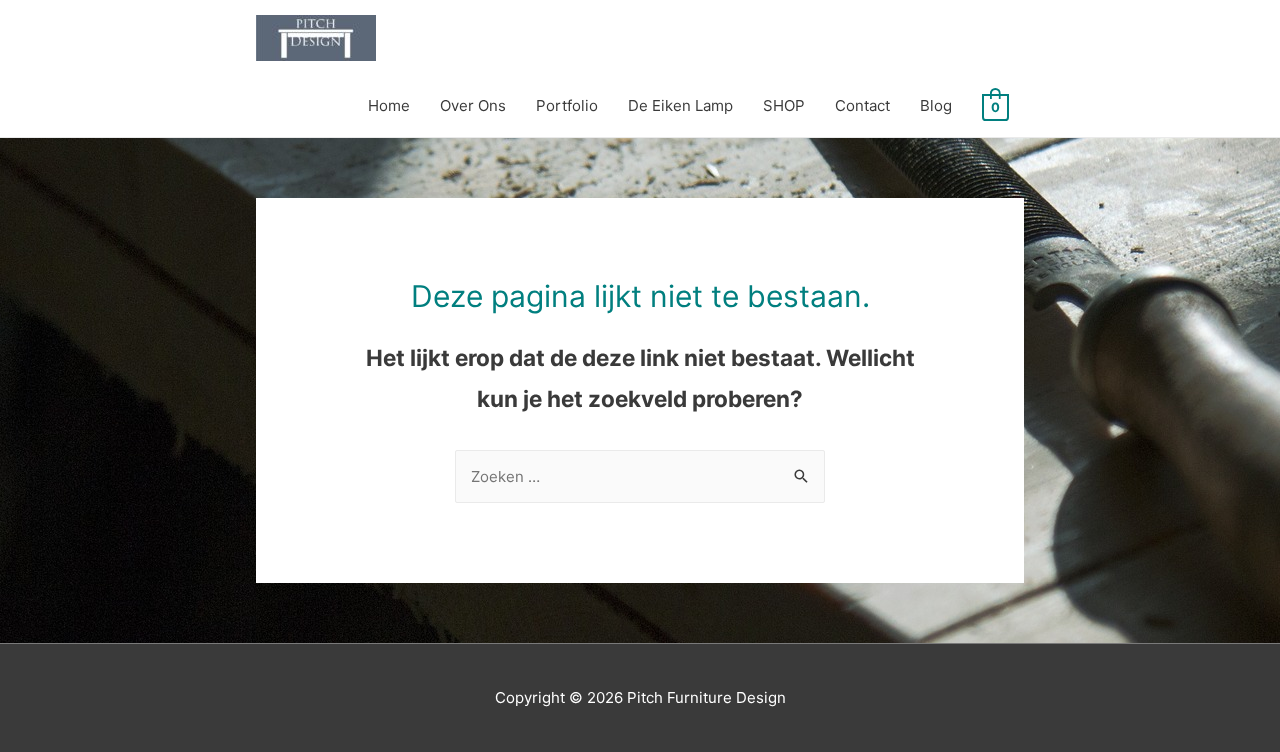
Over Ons (473, 105)
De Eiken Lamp (680, 105)
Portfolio (567, 105)
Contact (862, 105)
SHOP (784, 105)
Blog (936, 105)
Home (389, 105)
